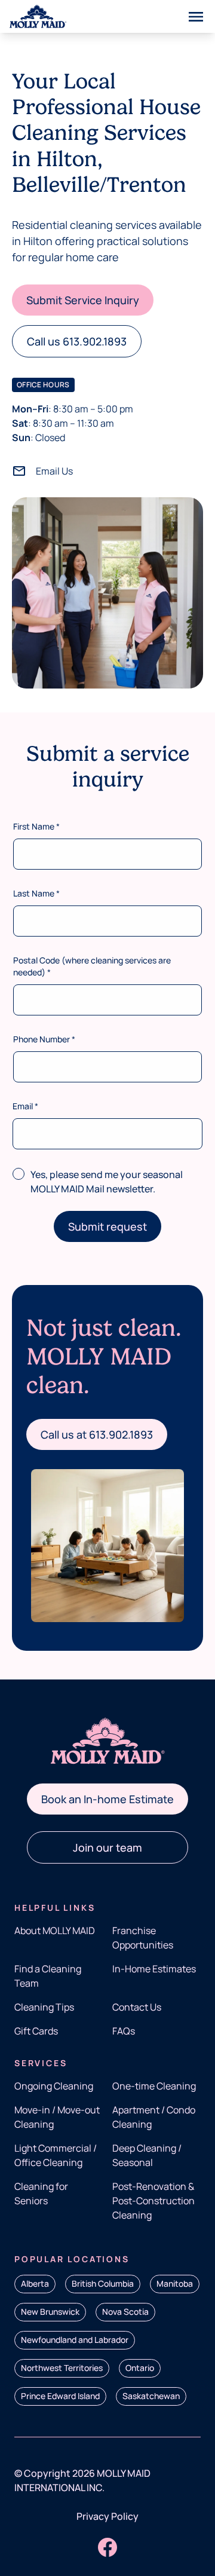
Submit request (107, 1226)
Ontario (140, 2368)
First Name (36, 826)
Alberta (35, 2283)
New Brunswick (50, 2312)
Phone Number (44, 1039)
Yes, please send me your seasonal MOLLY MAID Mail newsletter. (107, 1182)
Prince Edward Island (60, 2396)
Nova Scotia (125, 2312)
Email (25, 1106)
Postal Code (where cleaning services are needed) (92, 966)
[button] (83, 300)
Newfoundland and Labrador (75, 2340)
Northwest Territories (62, 2368)
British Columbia (103, 2283)
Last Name (36, 893)
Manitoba (175, 2283)
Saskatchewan (151, 2396)
